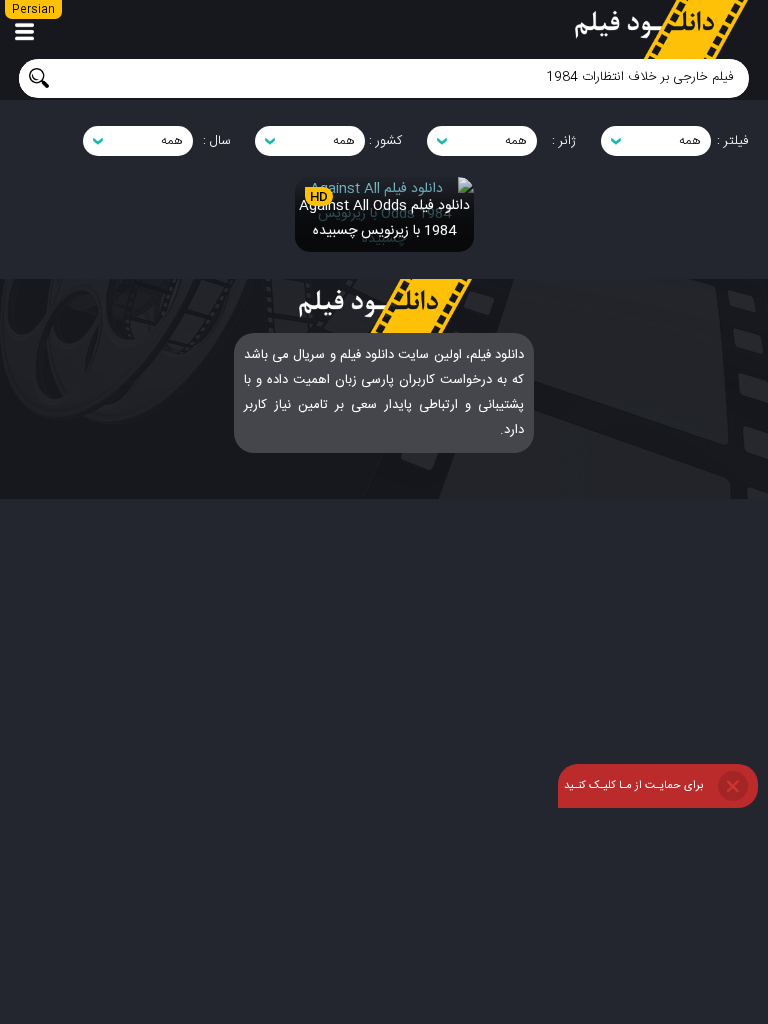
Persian (33, 10)
